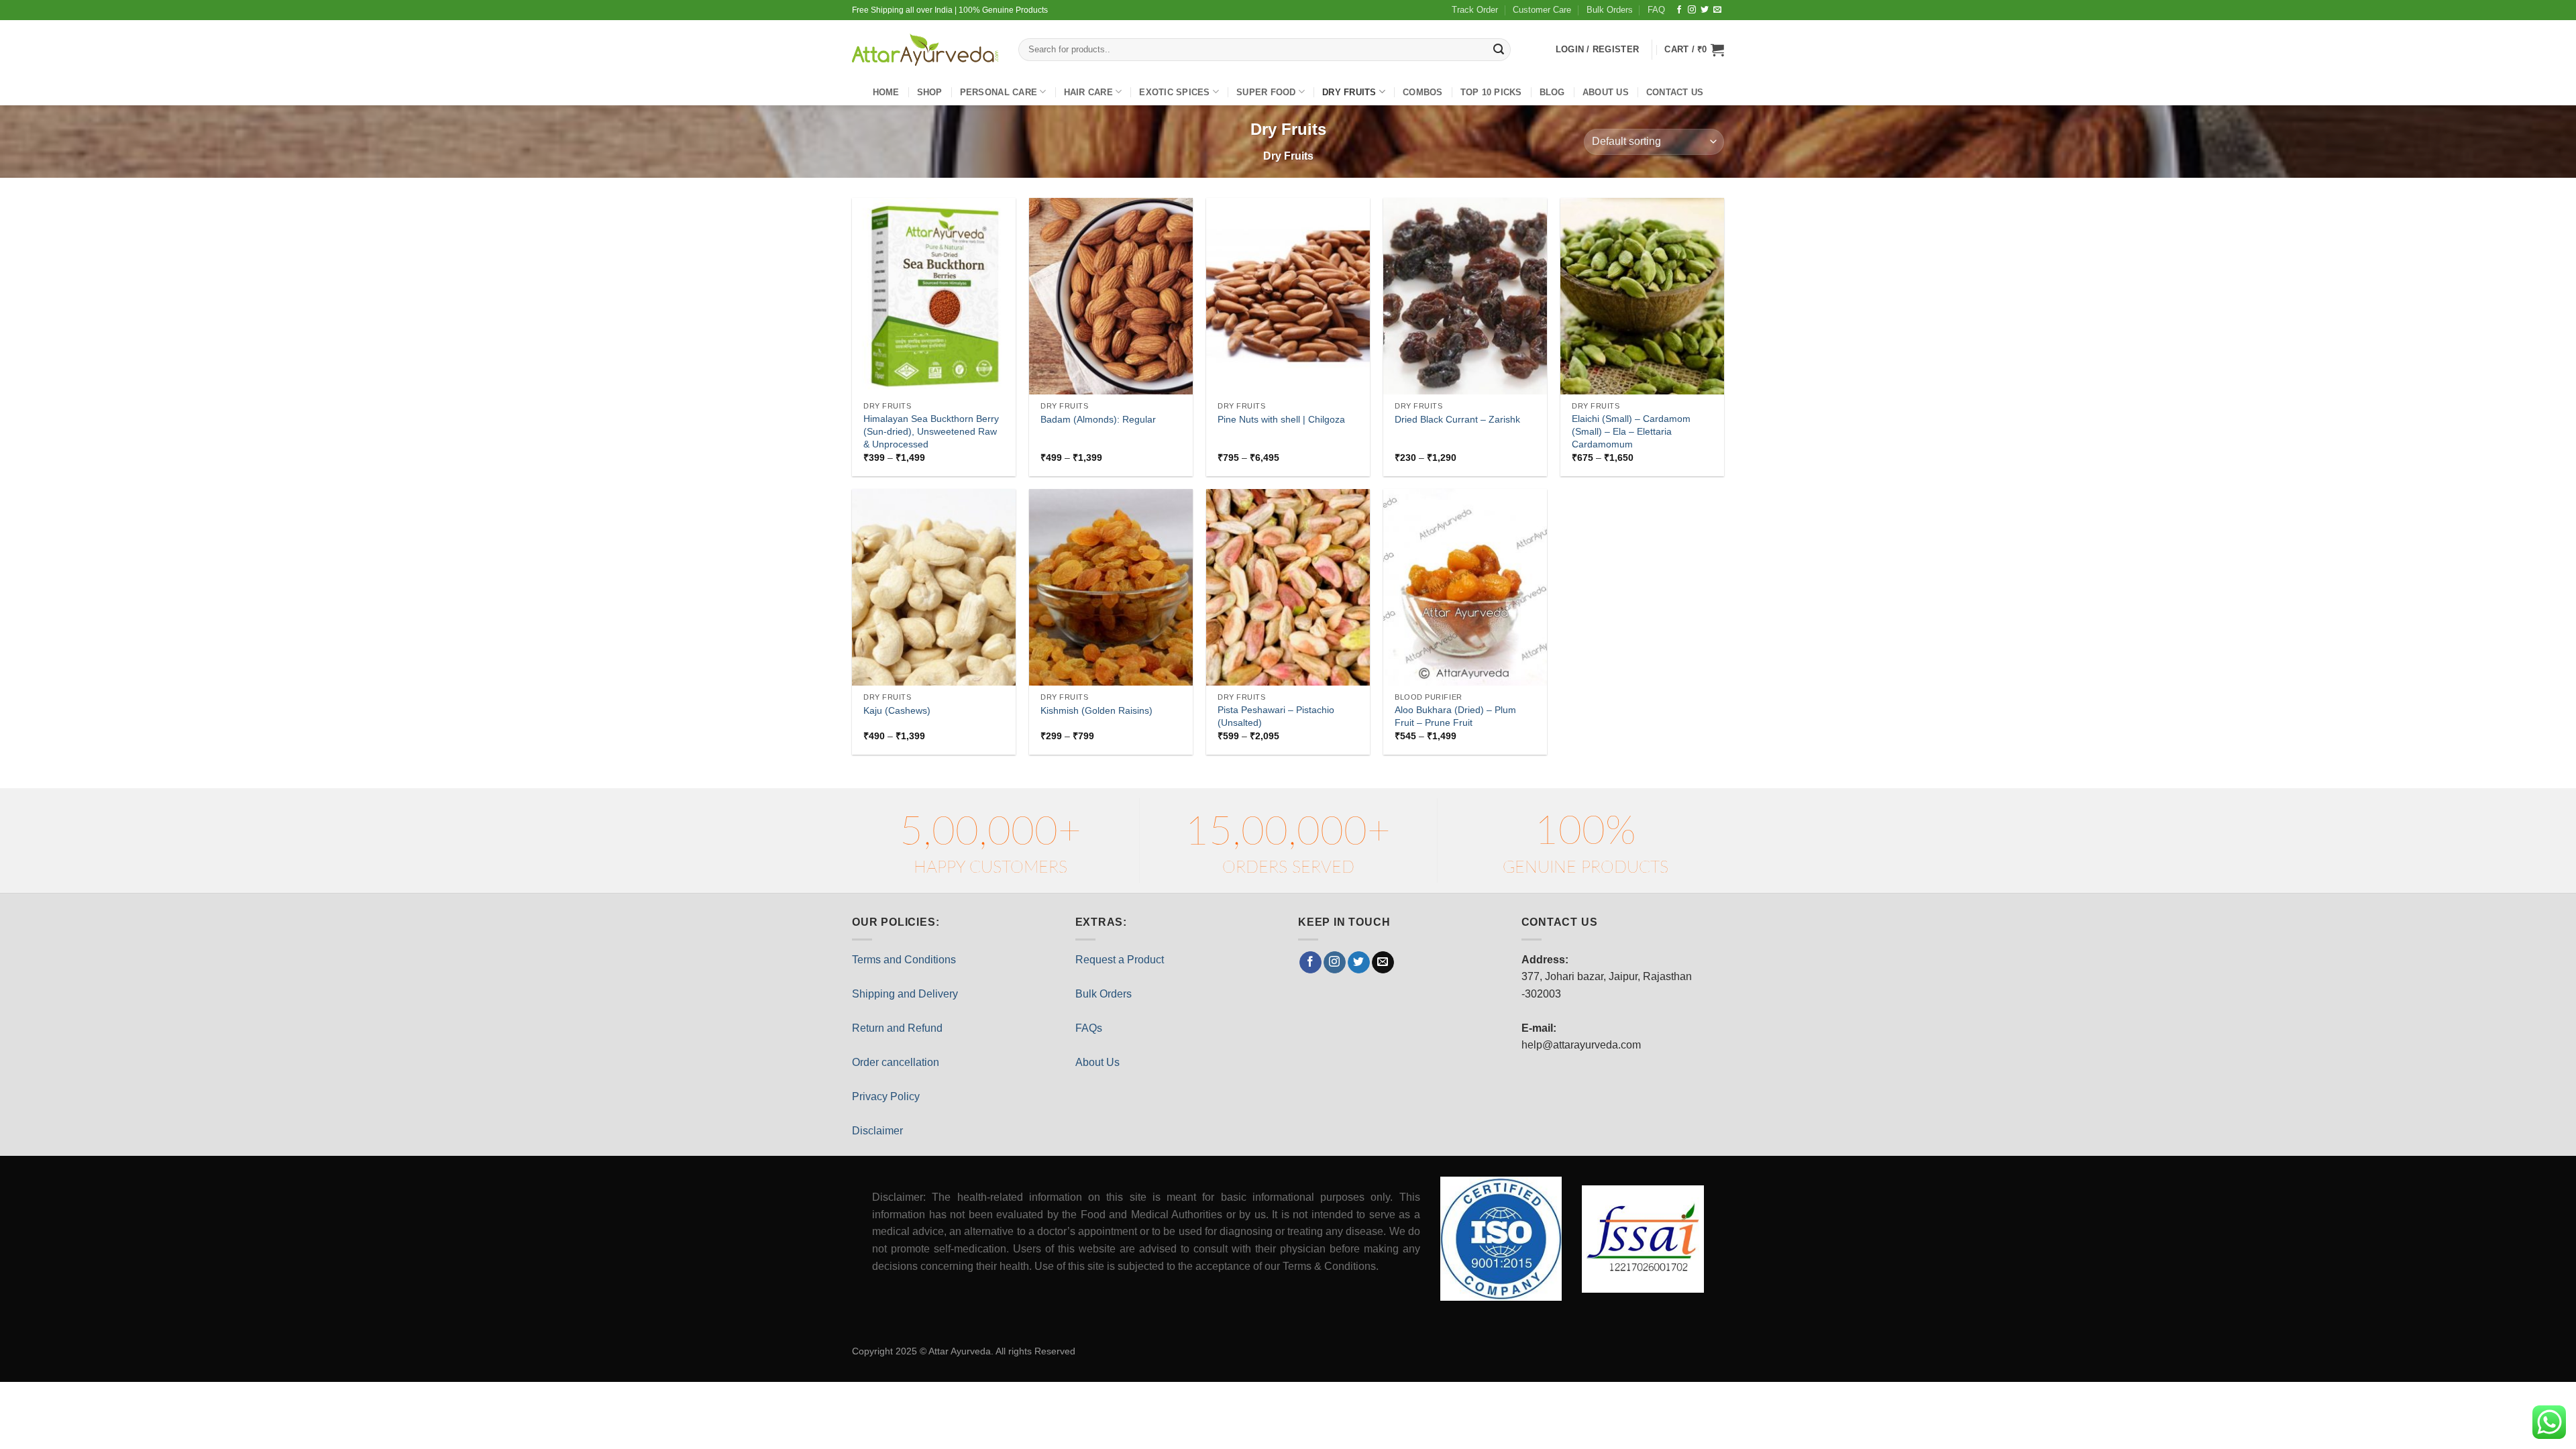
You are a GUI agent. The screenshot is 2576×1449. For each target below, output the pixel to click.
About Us (1097, 1062)
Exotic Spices (1174, 92)
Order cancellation (896, 1062)
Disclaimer (877, 1131)
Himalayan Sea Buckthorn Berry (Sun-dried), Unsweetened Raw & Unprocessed (931, 431)
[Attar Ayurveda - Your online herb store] (925, 50)
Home (886, 92)
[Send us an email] (1717, 10)
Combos (1423, 92)
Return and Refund (897, 1028)
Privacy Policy (886, 1096)
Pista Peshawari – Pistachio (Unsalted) (1276, 716)
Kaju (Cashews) (897, 710)
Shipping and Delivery (905, 994)
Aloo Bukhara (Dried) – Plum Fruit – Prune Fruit (1455, 716)
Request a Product (1120, 960)
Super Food (1266, 92)
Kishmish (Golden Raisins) (1096, 710)
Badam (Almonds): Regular (1098, 419)
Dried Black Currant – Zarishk (1457, 419)
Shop (930, 92)
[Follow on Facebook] (1679, 10)
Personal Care (999, 92)
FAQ (1656, 10)
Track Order (1475, 10)
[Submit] (1499, 50)
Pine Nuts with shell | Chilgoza (1281, 419)
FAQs (1089, 1028)
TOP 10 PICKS (1491, 92)
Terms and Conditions (904, 960)
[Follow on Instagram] (1692, 10)
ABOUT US (1606, 92)
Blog (1552, 92)
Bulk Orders (1610, 10)
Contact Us (1675, 92)
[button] (1694, 50)
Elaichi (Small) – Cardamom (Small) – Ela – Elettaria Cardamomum (1631, 431)
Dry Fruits (1349, 92)
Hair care (1088, 92)
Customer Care (1542, 10)
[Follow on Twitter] (1705, 10)
